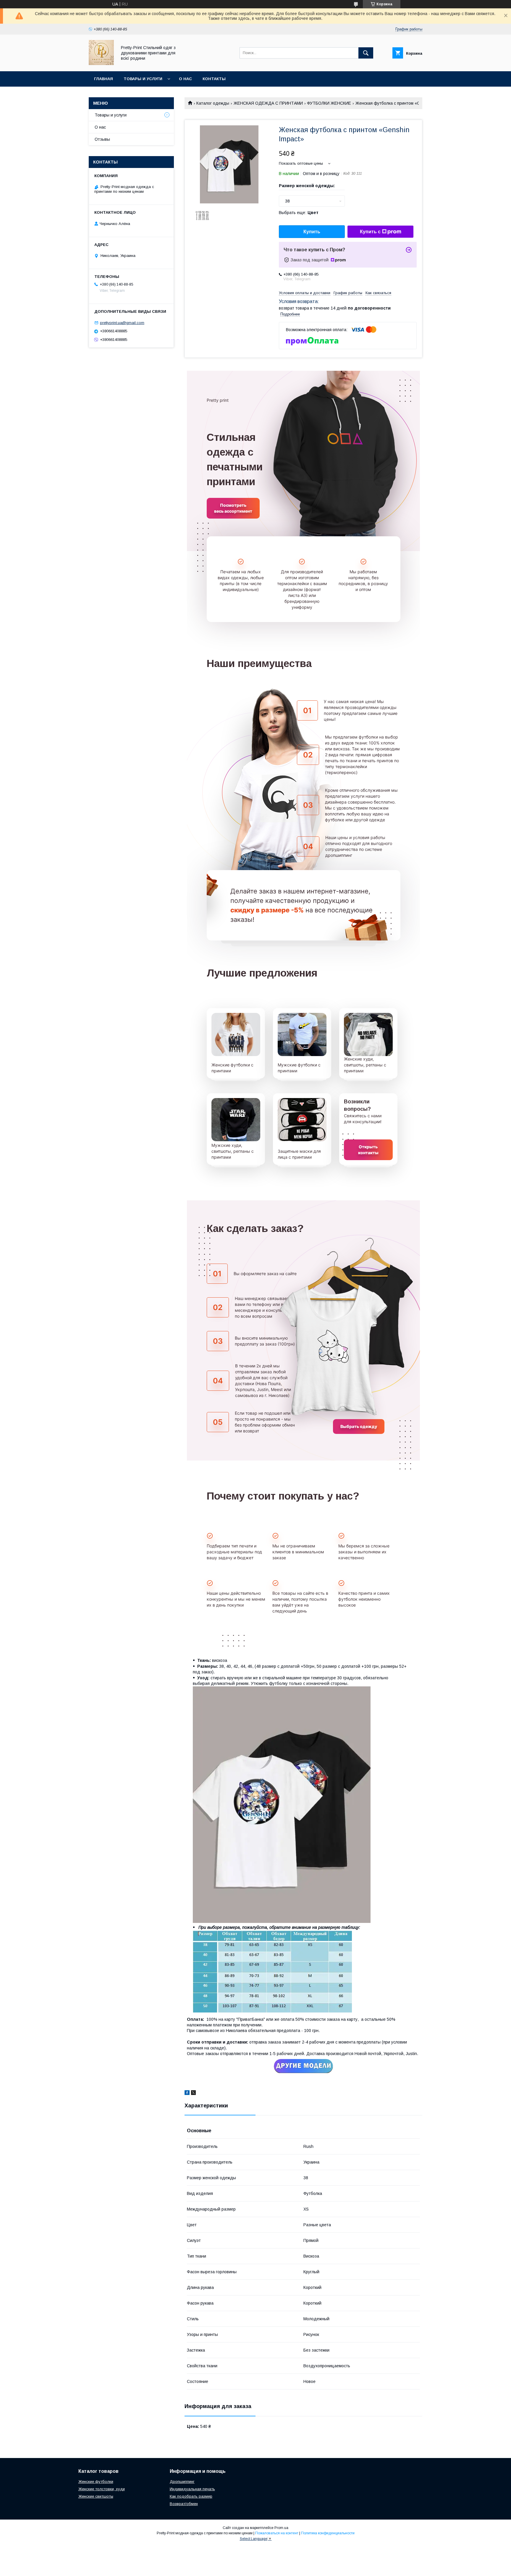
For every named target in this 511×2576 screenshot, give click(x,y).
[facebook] (187, 2093)
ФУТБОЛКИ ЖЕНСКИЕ (329, 103)
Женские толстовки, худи (102, 2489)
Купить (312, 232)
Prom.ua (281, 2528)
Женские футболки (96, 2482)
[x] (193, 2093)
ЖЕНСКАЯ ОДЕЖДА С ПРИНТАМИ (268, 103)
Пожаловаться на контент (277, 2533)
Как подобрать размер (191, 2496)
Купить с (370, 232)
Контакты (214, 79)
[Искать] (366, 53)
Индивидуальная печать (192, 2489)
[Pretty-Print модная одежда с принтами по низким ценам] (101, 64)
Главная (104, 79)
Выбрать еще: (299, 213)
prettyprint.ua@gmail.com (122, 323)
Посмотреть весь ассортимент (233, 508)
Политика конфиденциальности (328, 2533)
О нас (185, 79)
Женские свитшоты (96, 2496)
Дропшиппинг (182, 2482)
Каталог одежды (213, 103)
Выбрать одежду (359, 1426)
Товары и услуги (143, 79)
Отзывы (102, 139)
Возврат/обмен (184, 2504)
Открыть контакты (368, 1150)
